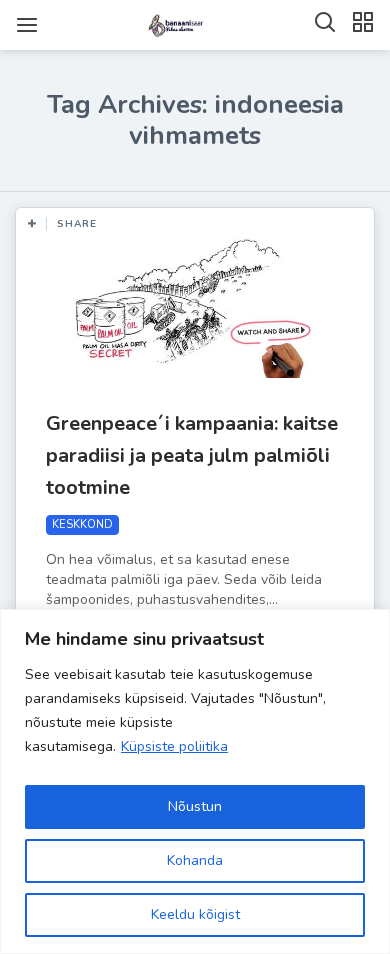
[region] (195, 781)
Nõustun (195, 806)
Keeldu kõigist (195, 914)
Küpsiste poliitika (174, 746)
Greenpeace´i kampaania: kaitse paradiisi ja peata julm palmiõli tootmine (192, 455)
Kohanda (195, 860)
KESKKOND (82, 524)
